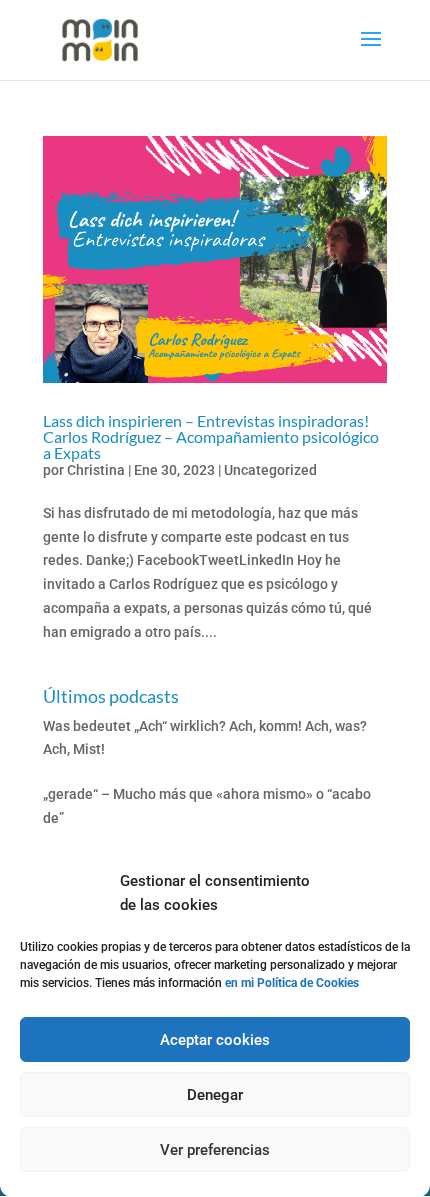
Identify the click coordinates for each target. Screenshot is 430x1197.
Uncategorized (270, 470)
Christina (96, 470)
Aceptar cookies (215, 1040)
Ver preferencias (215, 1150)
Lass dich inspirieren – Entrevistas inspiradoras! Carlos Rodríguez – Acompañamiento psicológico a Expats (211, 436)
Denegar (215, 1095)
